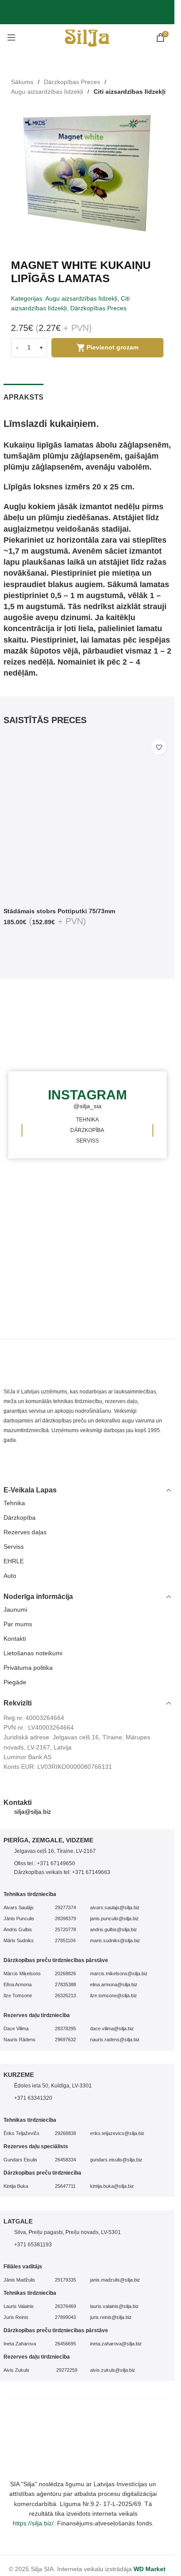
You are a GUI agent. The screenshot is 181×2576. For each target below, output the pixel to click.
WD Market (150, 2569)
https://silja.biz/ (33, 2523)
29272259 (66, 2370)
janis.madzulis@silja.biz (115, 2280)
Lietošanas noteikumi (33, 1653)
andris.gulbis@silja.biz (114, 1929)
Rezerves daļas (25, 1532)
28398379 (65, 1918)
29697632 (65, 2039)
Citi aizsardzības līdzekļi (130, 92)
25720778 (65, 1929)
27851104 (65, 1940)
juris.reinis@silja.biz (111, 2317)
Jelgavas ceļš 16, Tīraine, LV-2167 (55, 1851)
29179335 (65, 2280)
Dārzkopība (20, 1518)
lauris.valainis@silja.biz (114, 2306)
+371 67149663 (91, 1872)
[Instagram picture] (133, 1024)
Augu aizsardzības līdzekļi (47, 92)
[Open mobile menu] (11, 37)
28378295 (65, 2028)
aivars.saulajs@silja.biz (115, 1907)
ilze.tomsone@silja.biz (114, 1995)
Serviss (14, 1547)
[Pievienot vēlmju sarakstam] (159, 747)
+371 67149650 (56, 1863)
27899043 (65, 2317)
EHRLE (14, 1561)
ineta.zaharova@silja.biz (116, 2344)
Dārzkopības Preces (72, 82)
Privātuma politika (28, 1668)
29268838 (65, 2133)
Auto (10, 1576)
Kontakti (15, 1639)
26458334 (65, 2160)
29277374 (65, 1907)
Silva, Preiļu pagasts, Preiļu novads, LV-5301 (67, 2232)
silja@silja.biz (33, 1812)
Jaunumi (15, 1610)
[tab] (24, 396)
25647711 (65, 2186)
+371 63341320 (33, 2098)
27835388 (65, 1984)
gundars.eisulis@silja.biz (116, 2160)
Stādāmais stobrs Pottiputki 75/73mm (59, 911)
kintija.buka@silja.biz (112, 2186)
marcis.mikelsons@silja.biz (119, 1973)
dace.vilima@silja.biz (112, 2028)
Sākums (22, 82)
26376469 (65, 2306)
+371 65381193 (33, 2245)
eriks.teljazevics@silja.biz (117, 2133)
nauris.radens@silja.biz (115, 2039)
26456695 (65, 2344)
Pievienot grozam (112, 347)
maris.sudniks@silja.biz (115, 1940)
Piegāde (15, 1682)
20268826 (65, 1973)
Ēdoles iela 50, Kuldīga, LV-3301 (53, 2086)
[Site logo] (87, 37)
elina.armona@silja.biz (114, 1984)
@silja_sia (87, 1106)
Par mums (18, 1624)
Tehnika (14, 1503)
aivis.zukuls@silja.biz (113, 2370)
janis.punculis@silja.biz (114, 1918)
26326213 (65, 1995)
